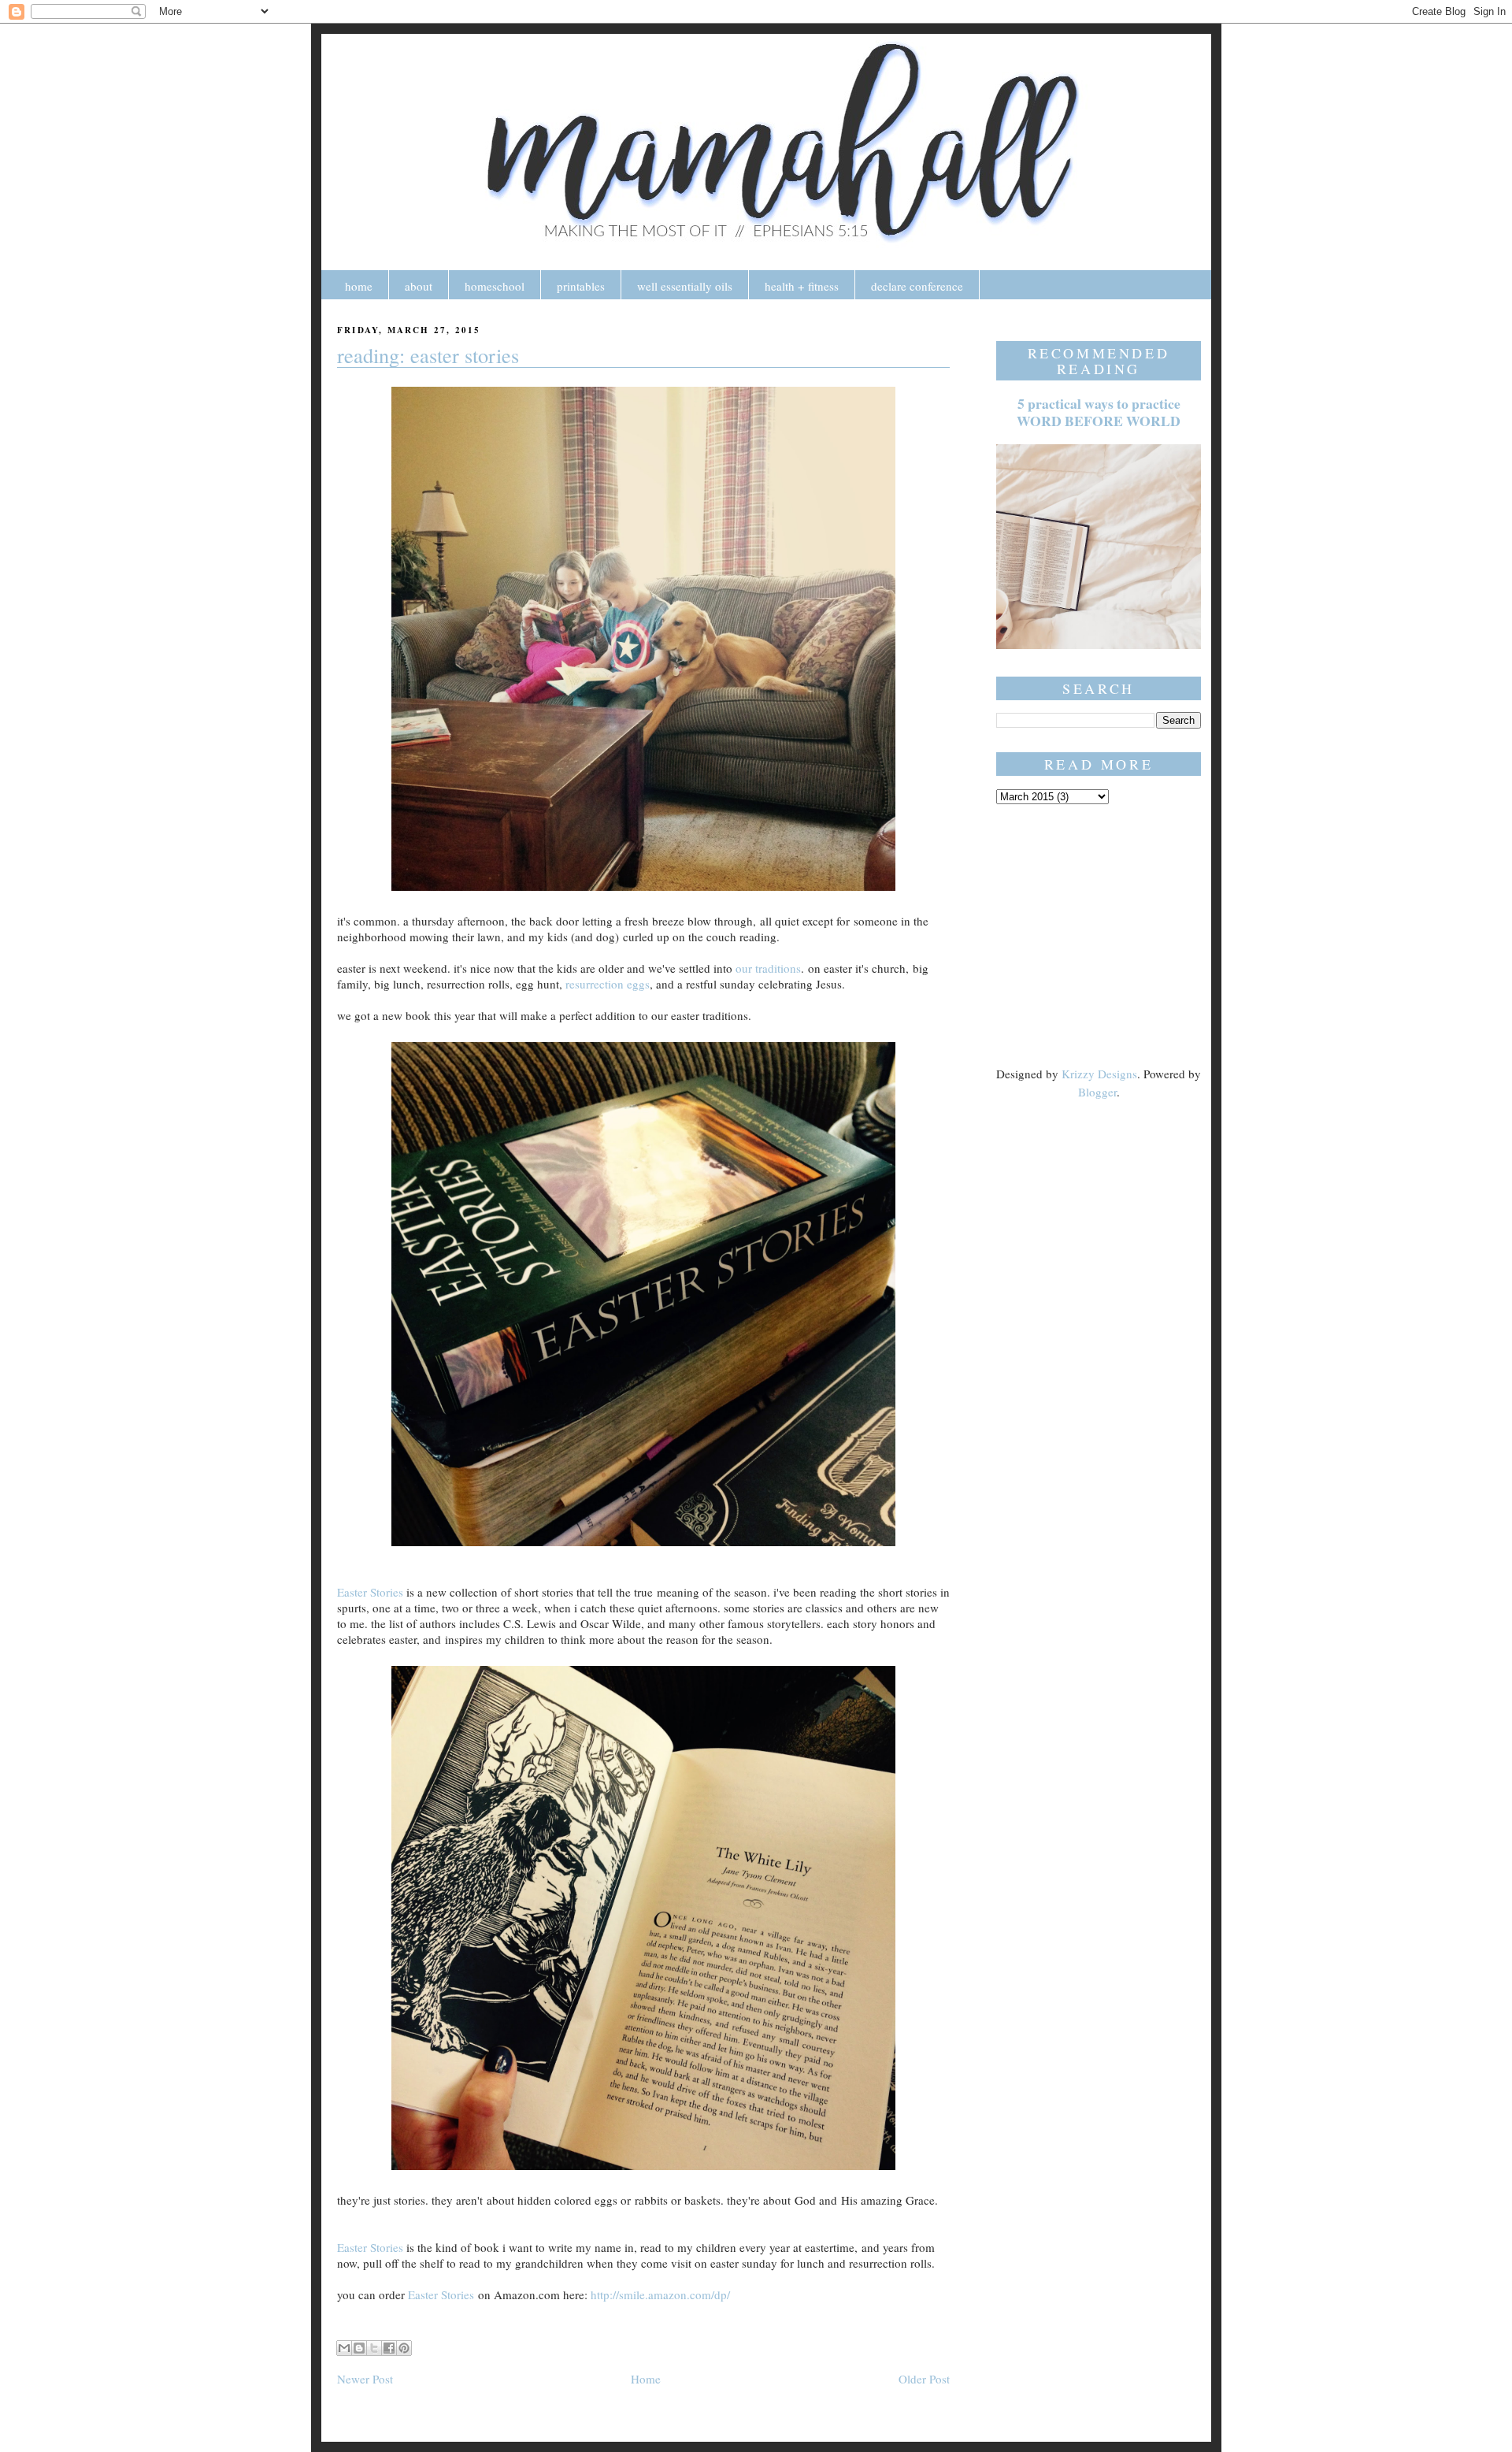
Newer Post (365, 2379)
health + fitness (802, 286)
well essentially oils (685, 286)
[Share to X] (374, 2348)
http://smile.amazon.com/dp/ (660, 2294)
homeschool (495, 286)
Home (646, 2379)
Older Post (924, 2379)
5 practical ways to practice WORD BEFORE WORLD (1099, 412)
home (359, 286)
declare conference (917, 286)
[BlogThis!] (359, 2348)
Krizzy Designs (1099, 1074)
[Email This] (344, 2348)
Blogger (1097, 1092)
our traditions (768, 968)
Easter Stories (370, 1592)
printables (581, 286)
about (419, 286)
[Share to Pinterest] (404, 2348)
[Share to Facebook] (389, 2348)
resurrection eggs (608, 984)
